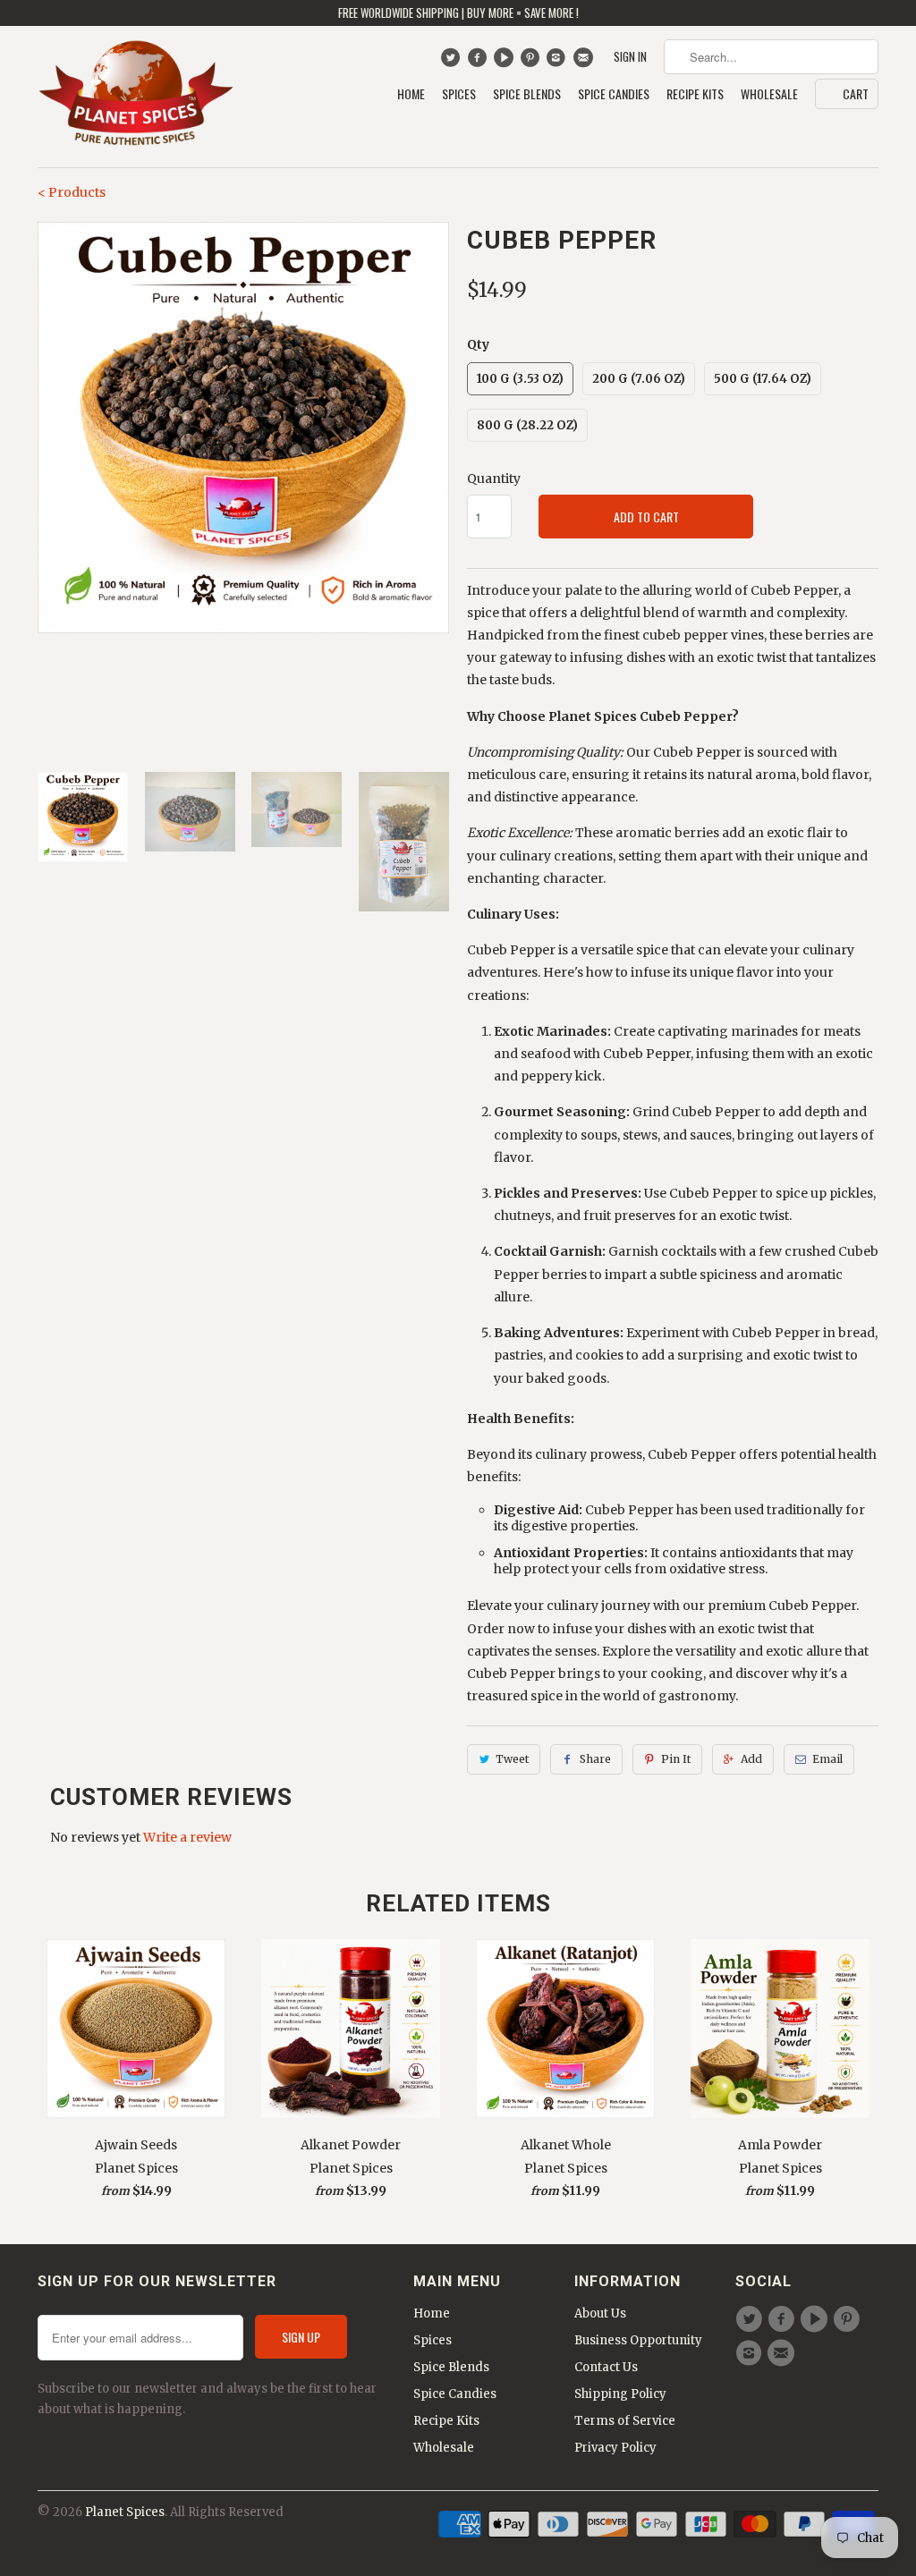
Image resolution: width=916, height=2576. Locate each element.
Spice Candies (614, 94)
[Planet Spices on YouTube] (506, 62)
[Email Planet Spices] (585, 62)
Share (595, 1759)
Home (411, 94)
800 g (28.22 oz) (527, 425)
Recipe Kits (695, 94)
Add (751, 1759)
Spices (459, 94)
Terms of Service (625, 2421)
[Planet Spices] (136, 97)
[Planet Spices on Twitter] (452, 62)
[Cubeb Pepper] (243, 428)
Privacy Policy (615, 2448)
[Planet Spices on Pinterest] (532, 62)
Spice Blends (527, 94)
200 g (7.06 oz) (639, 379)
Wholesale (769, 94)
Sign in (630, 57)
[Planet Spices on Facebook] (479, 62)
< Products (72, 192)
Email (827, 1759)
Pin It (676, 1759)
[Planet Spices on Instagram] (559, 62)
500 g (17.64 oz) (763, 379)
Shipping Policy (620, 2394)
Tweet (512, 1759)
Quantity (494, 479)
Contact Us (606, 2367)
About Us (600, 2313)
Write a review (187, 1837)
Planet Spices (125, 2512)
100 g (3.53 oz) (520, 379)
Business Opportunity (638, 2340)
